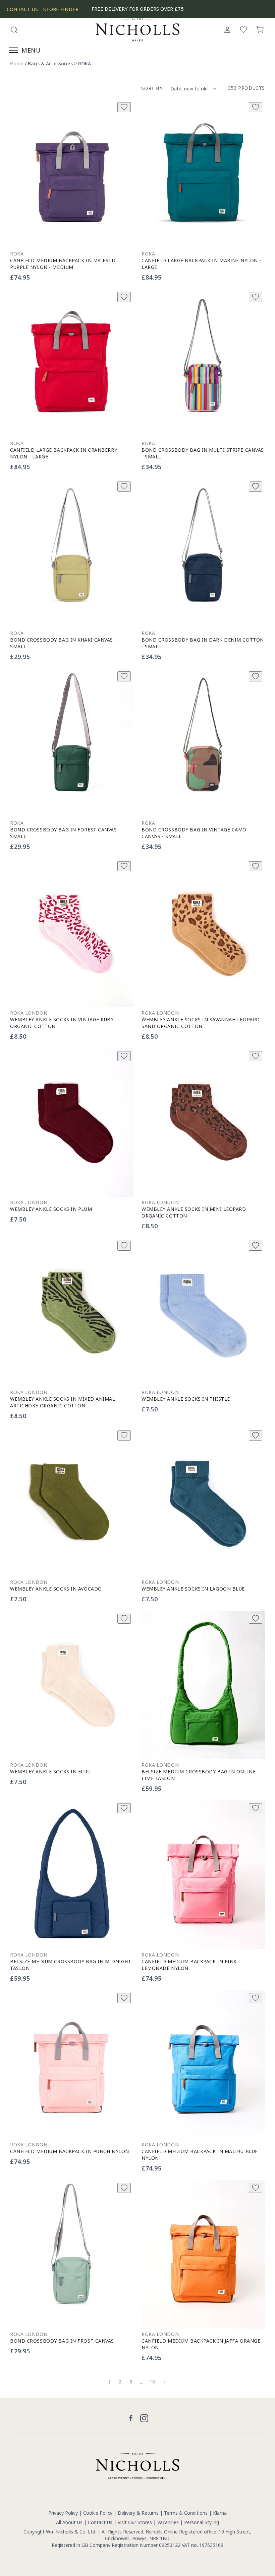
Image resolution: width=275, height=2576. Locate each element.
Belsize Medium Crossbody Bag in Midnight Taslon (71, 1965)
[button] (14, 30)
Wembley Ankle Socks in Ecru (50, 1772)
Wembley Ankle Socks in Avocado (56, 1589)
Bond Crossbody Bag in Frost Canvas (62, 2341)
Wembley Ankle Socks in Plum (51, 1209)
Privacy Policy (63, 2513)
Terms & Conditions (186, 2513)
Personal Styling (202, 2522)
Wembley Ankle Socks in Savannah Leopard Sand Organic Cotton (201, 1023)
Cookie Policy (98, 2513)
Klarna (220, 2513)
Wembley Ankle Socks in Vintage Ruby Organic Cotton (62, 1023)
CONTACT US (22, 9)
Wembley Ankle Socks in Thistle (186, 1399)
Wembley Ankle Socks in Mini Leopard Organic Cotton (194, 1212)
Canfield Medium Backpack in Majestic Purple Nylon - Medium (63, 264)
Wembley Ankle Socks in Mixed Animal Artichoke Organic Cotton (63, 1402)
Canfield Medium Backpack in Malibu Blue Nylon (200, 2155)
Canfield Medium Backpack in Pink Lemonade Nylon (189, 1965)
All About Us (69, 2522)
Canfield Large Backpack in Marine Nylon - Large (201, 264)
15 (152, 2382)
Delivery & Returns (138, 2513)
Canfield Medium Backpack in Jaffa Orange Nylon (201, 2344)
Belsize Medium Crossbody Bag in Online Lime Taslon (199, 1775)
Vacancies (169, 2522)
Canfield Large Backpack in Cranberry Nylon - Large (64, 453)
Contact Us (100, 2522)
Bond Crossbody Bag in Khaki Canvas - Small (63, 643)
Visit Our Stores (135, 2522)
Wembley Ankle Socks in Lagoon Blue (193, 1589)
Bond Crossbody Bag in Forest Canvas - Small (65, 833)
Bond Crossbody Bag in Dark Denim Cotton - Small (203, 643)
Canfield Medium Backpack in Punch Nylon (70, 2151)
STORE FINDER (61, 9)
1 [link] (109, 2382)
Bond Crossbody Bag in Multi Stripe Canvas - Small (203, 453)
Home (17, 64)
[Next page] (164, 2382)
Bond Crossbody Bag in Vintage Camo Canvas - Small (194, 833)
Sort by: (152, 88)
